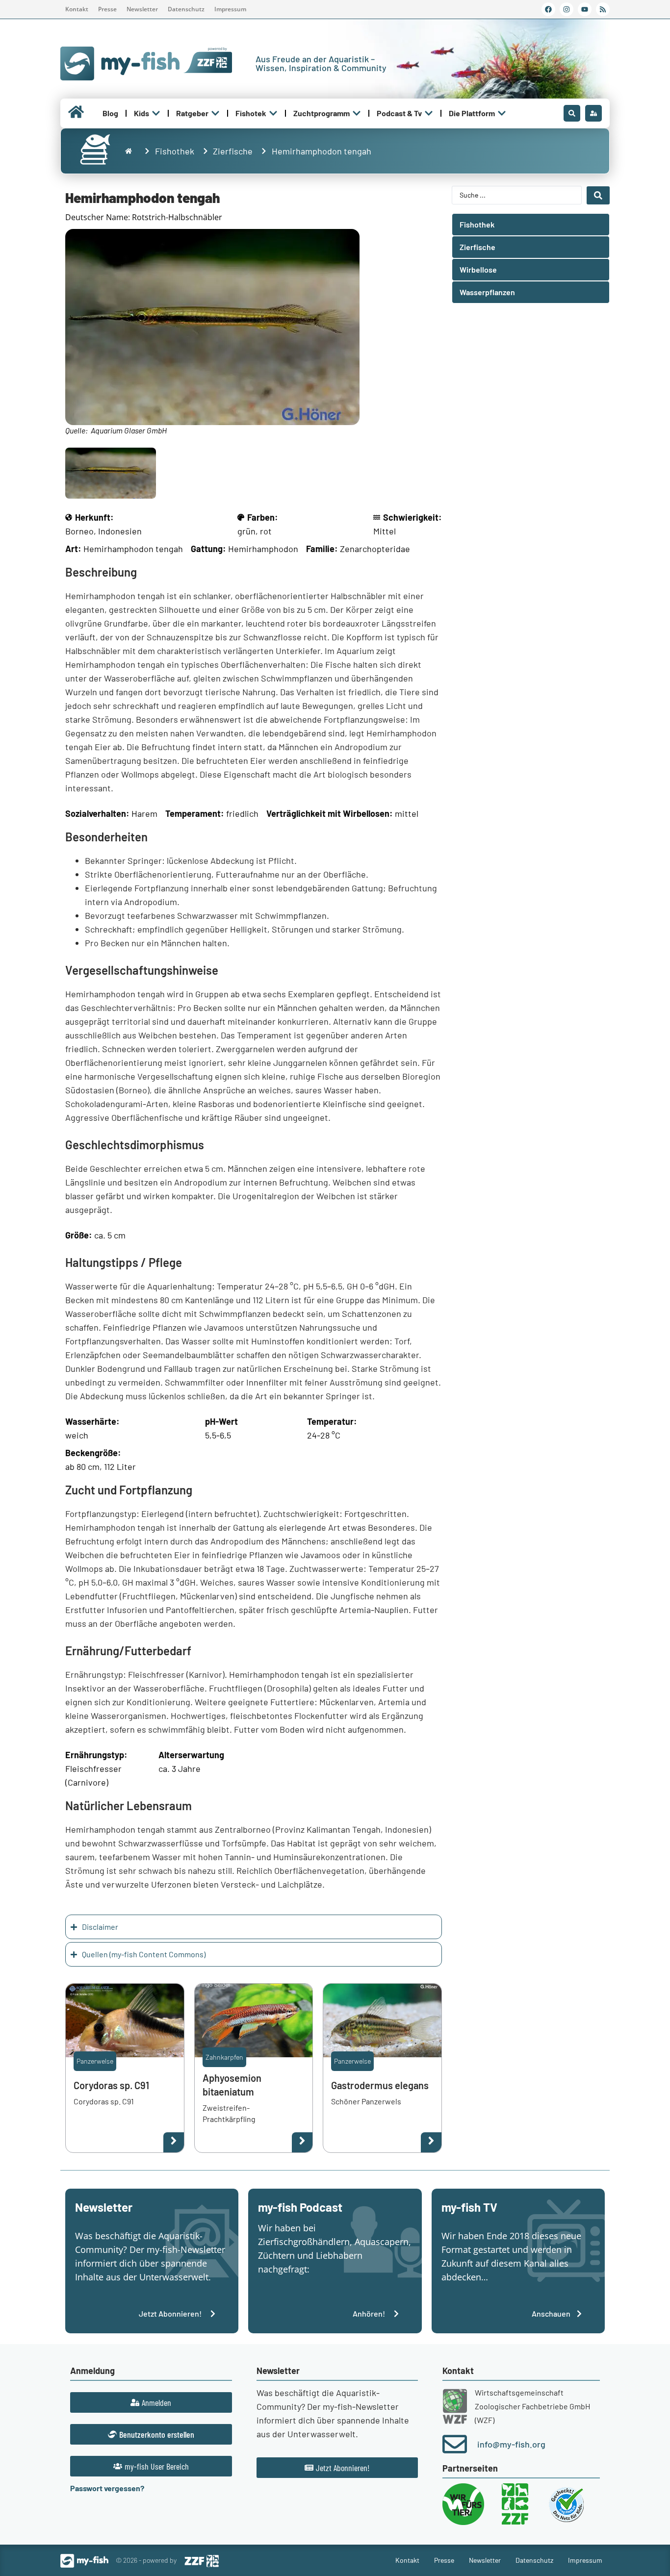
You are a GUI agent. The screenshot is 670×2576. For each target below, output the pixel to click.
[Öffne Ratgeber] (215, 113)
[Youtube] (585, 9)
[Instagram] (567, 9)
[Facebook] (548, 9)
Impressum (230, 9)
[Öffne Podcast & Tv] (429, 113)
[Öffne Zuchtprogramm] (357, 113)
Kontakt (77, 9)
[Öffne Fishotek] (273, 113)
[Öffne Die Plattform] (502, 113)
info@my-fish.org (511, 2444)
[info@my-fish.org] (455, 2444)
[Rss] (603, 9)
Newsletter (142, 9)
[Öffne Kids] (156, 113)
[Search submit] (598, 195)
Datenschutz (186, 9)
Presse (107, 9)
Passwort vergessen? (107, 2488)
